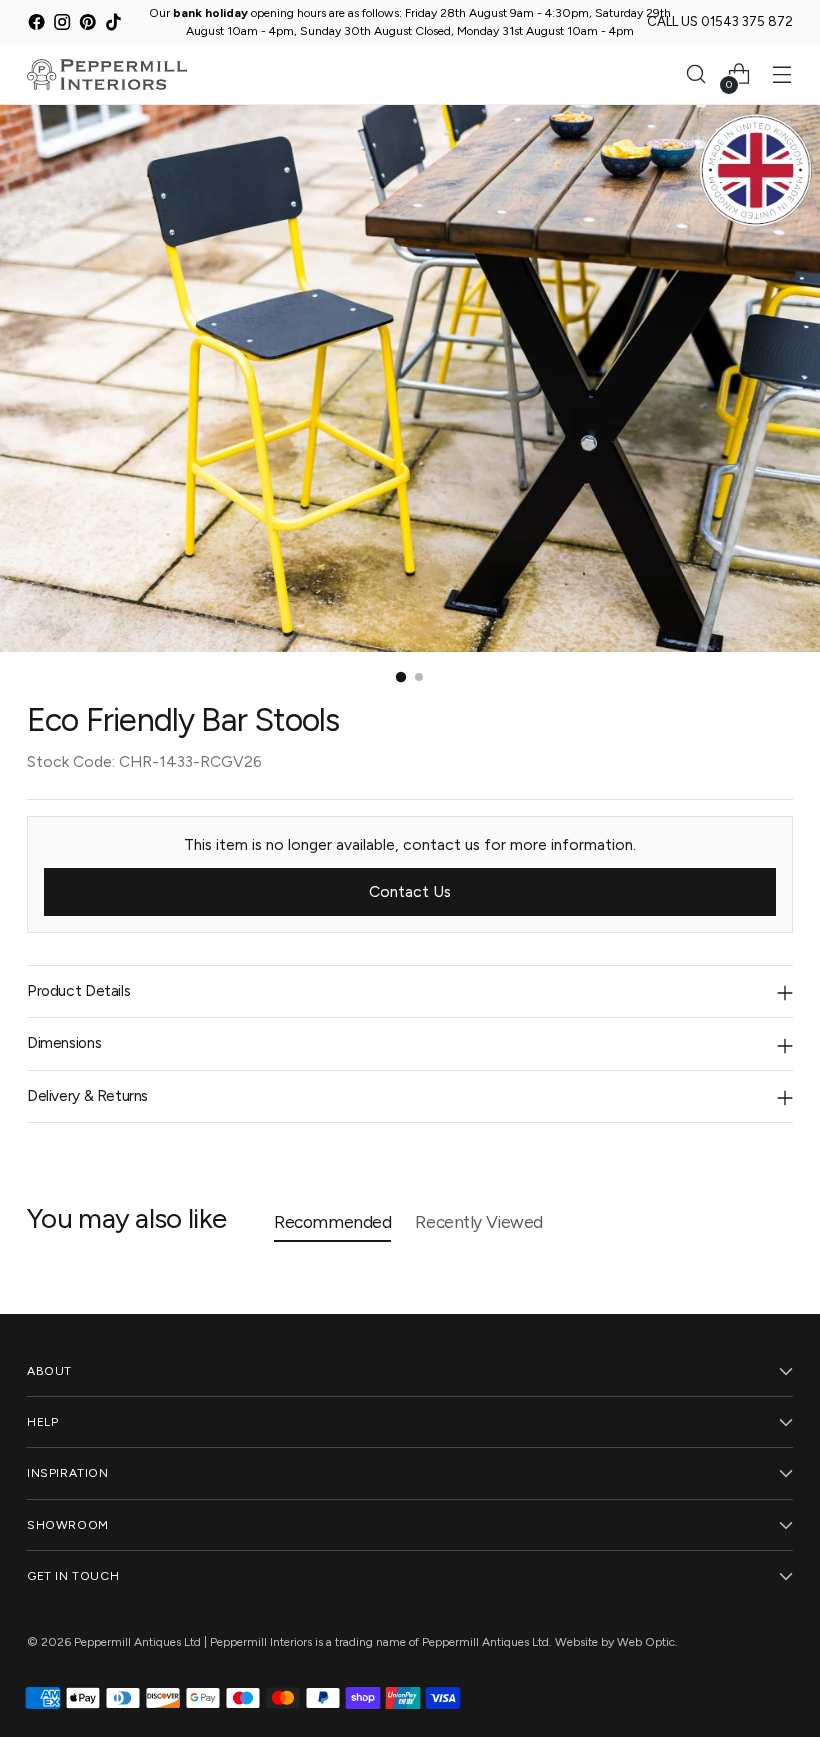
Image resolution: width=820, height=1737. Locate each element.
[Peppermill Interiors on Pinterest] (87, 25)
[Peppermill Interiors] (107, 74)
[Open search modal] (696, 74)
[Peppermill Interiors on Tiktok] (113, 25)
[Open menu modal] (782, 74)
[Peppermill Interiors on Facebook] (36, 25)
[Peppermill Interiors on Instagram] (62, 25)
